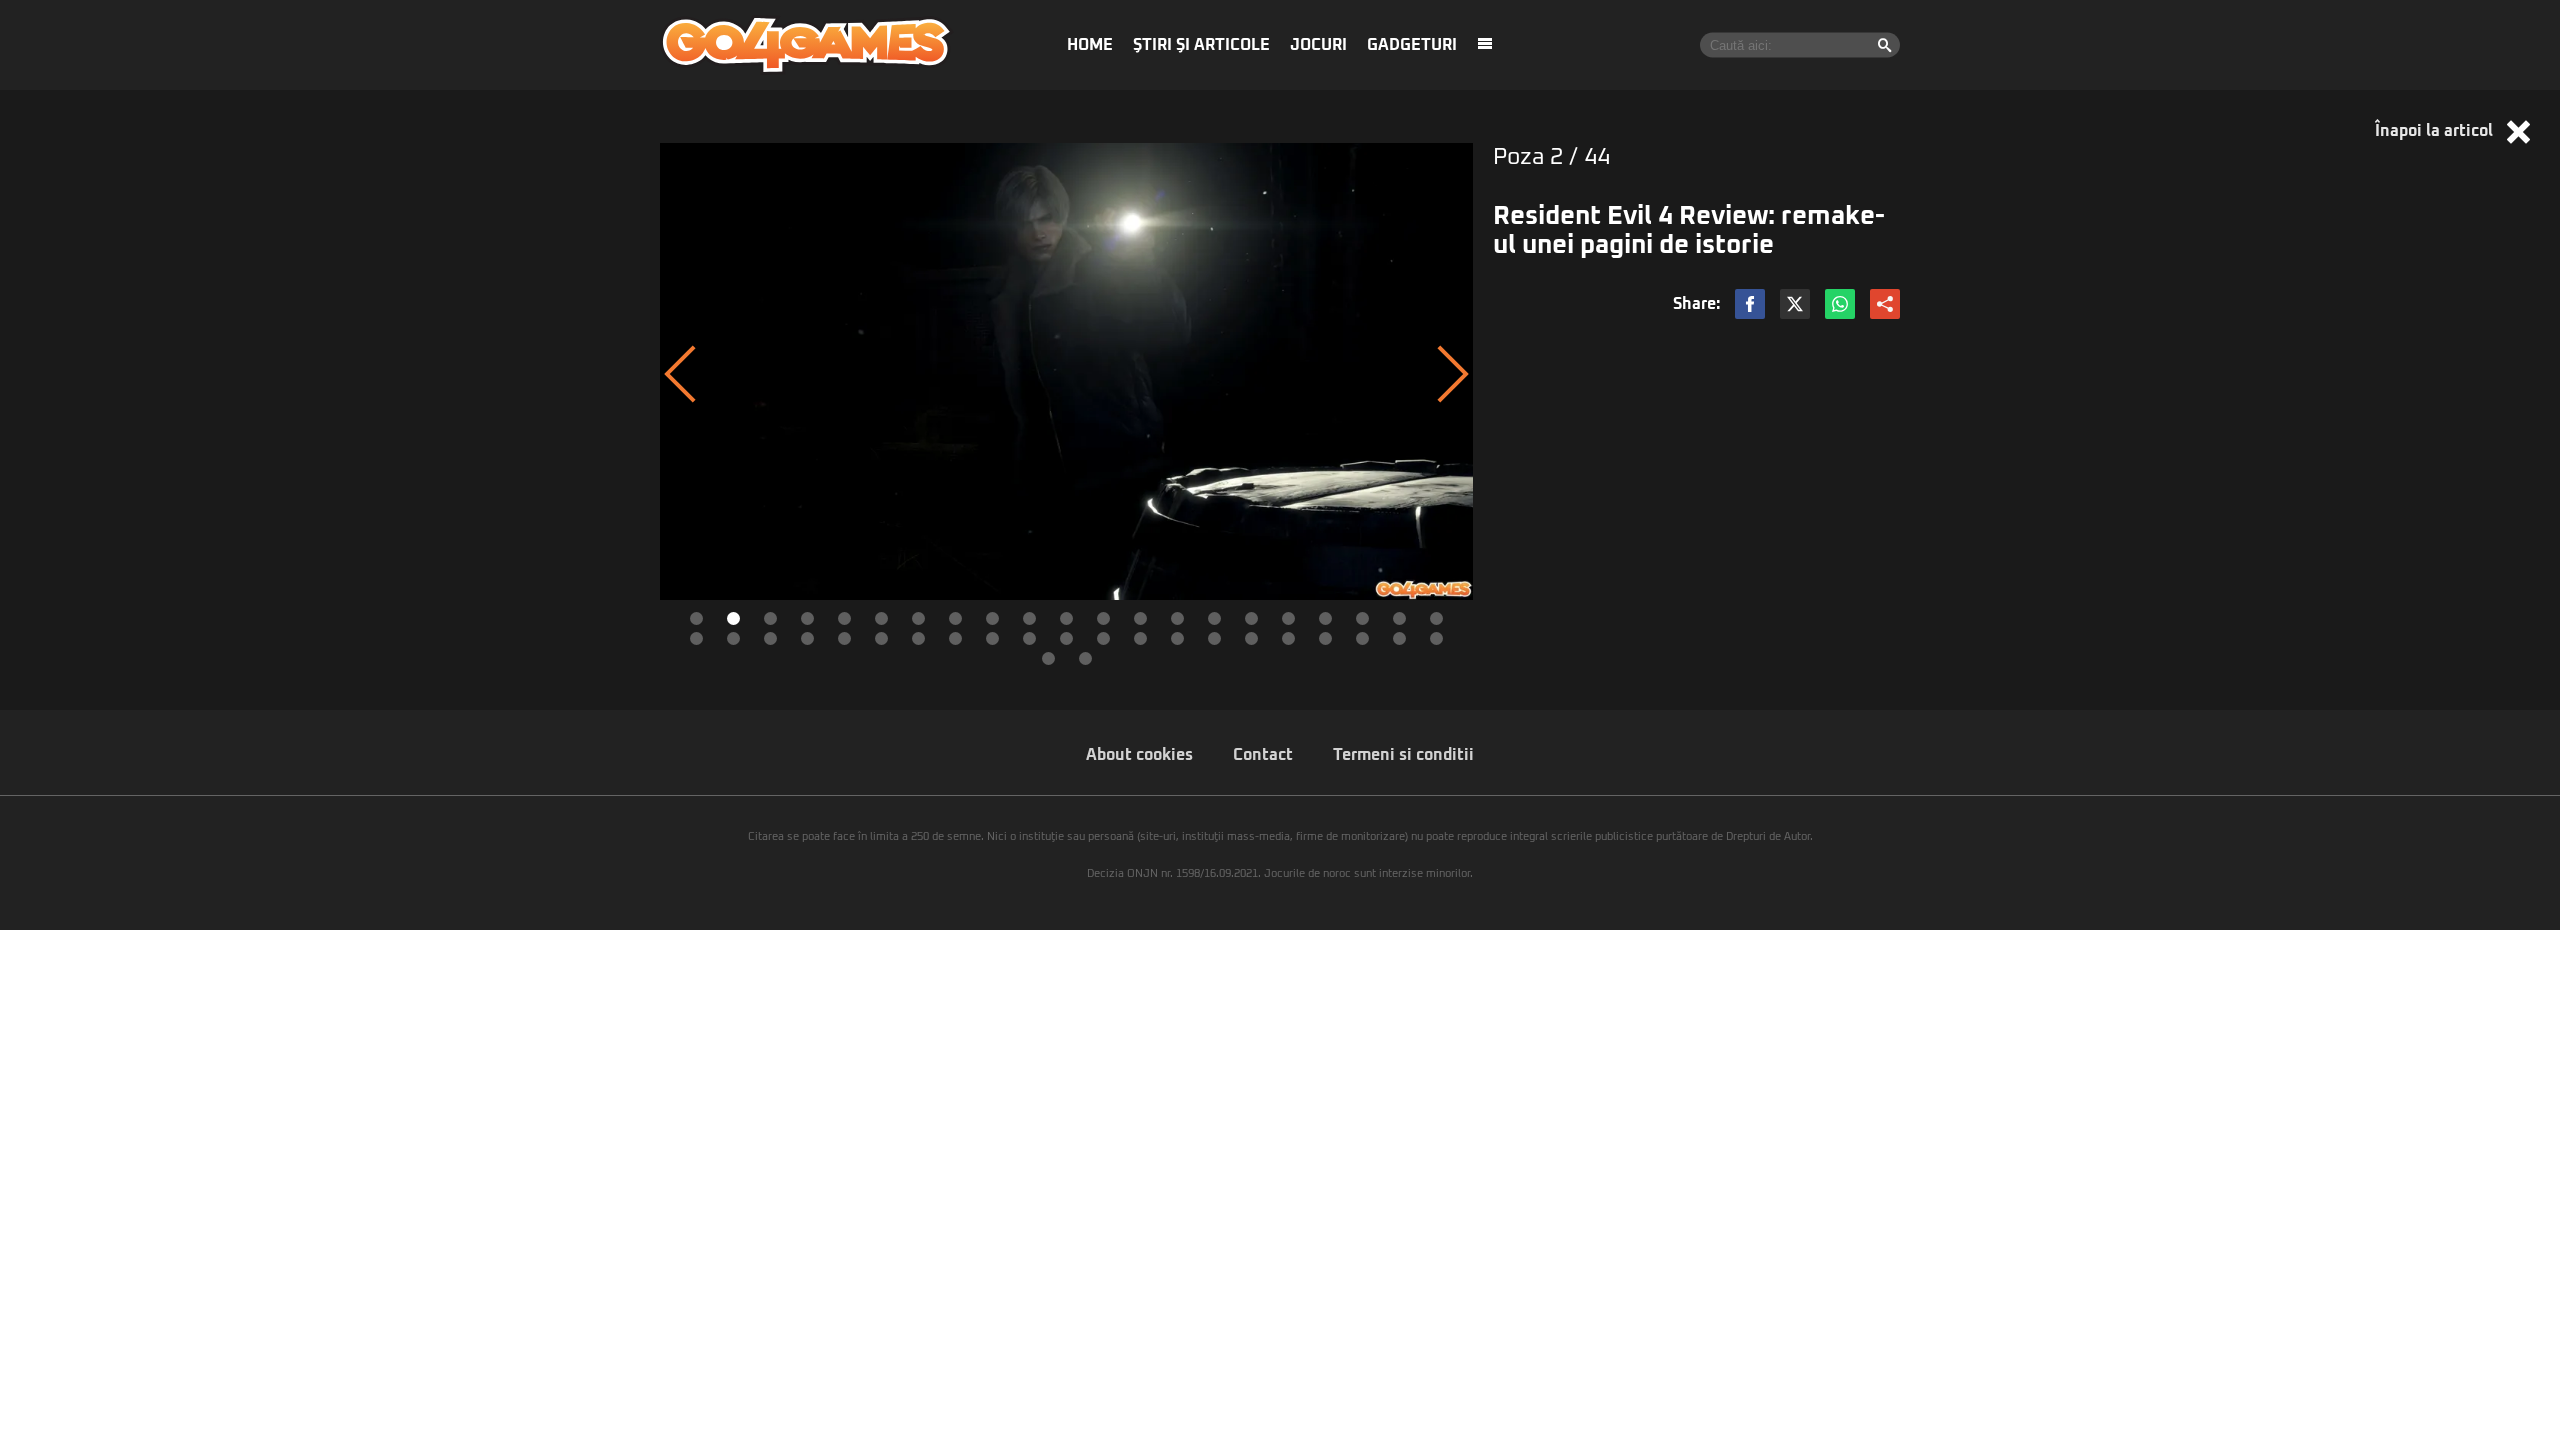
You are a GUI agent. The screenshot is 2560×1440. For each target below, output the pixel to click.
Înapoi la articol (2436, 131)
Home (1090, 45)
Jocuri (1318, 45)
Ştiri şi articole (1201, 45)
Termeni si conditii (1403, 755)
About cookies (1139, 755)
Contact (1263, 755)
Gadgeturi (1412, 45)
